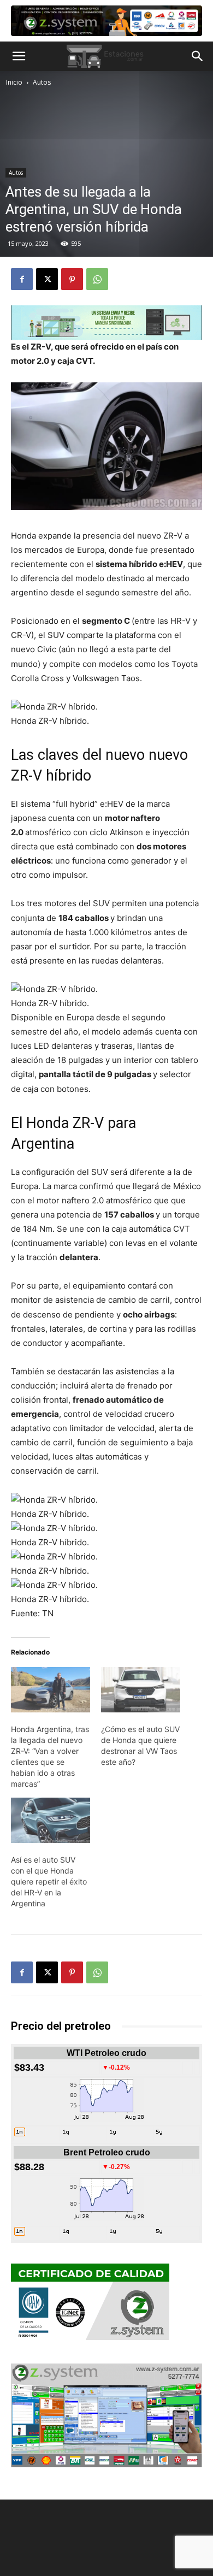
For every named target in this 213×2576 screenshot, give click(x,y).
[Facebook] (22, 279)
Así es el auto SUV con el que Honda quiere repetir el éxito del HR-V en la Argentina (49, 1881)
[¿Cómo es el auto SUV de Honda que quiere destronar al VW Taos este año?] (141, 1690)
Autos (42, 82)
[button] (19, 56)
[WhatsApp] (97, 279)
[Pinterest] (72, 279)
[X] (47, 279)
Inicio (14, 82)
